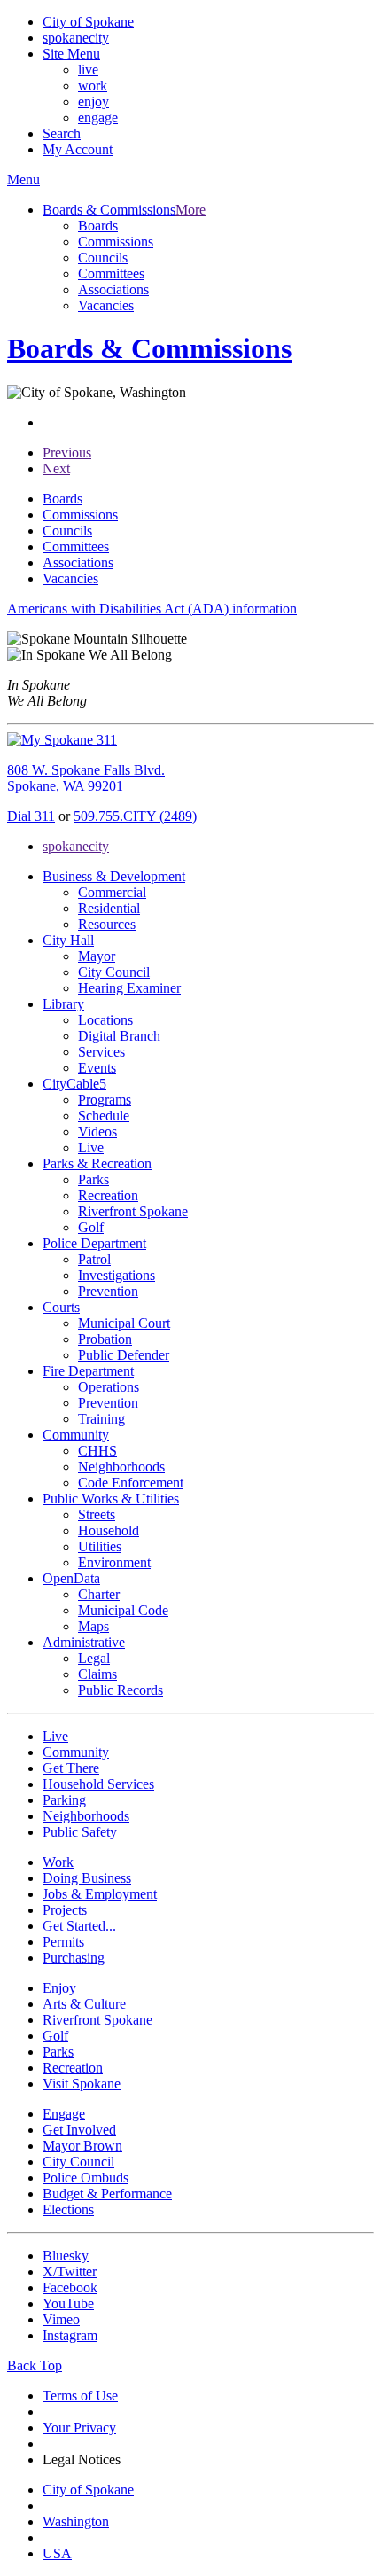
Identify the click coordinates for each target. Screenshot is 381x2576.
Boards (98, 226)
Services (101, 1052)
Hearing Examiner (129, 988)
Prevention (108, 1291)
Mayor (97, 956)
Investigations (117, 1275)
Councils (103, 258)
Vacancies (106, 305)
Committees (111, 273)
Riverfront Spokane (133, 1211)
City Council (114, 972)
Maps (93, 1626)
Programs (105, 1100)
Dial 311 (31, 816)
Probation (105, 1339)
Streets (97, 1514)
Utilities (100, 1546)
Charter (99, 1594)
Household (109, 1530)
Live (91, 1147)
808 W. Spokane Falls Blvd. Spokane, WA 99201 (86, 778)
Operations (109, 1387)
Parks (93, 1179)
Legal (94, 1658)
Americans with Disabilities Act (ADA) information (152, 609)
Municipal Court (124, 1323)
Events (97, 1068)
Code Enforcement (131, 1483)
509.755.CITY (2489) (135, 816)
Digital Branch (119, 1036)
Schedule (104, 1116)
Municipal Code (123, 1610)
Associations (113, 289)
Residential (109, 908)
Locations (105, 1020)
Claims (97, 1674)
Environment (114, 1562)
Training (101, 1419)
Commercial (112, 892)
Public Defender (124, 1355)
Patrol (94, 1259)
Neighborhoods (121, 1467)
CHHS (97, 1451)
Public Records (121, 1690)
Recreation (108, 1195)
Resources (107, 924)
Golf (91, 1227)
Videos (97, 1132)
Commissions (116, 242)
